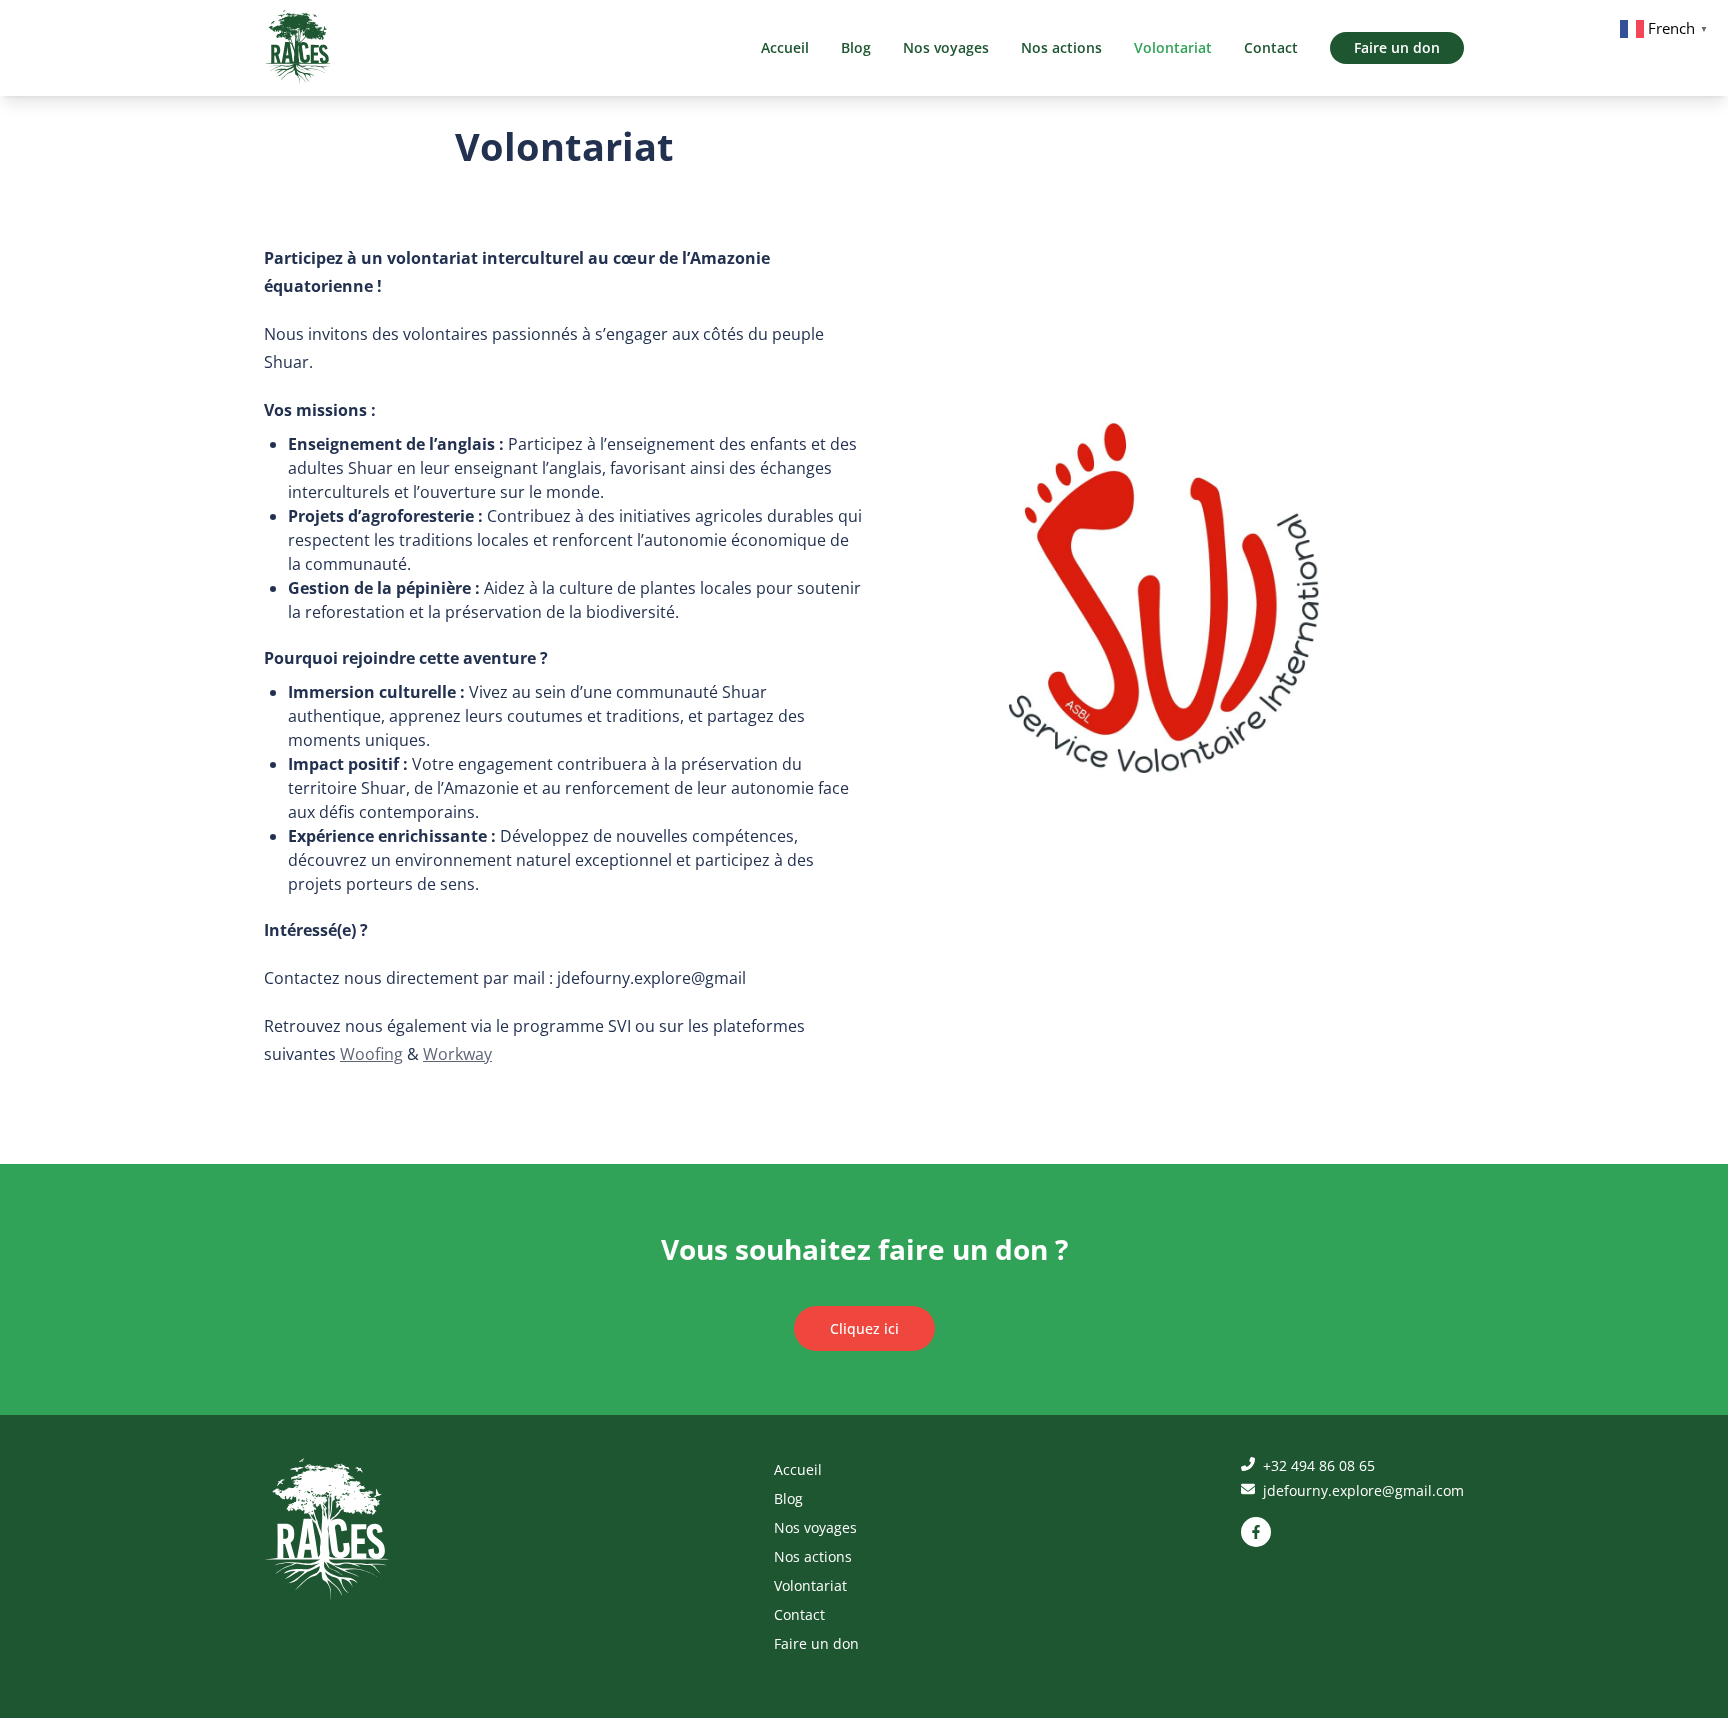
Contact (1271, 47)
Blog (856, 47)
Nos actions (1061, 47)
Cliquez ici (864, 1328)
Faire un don (1397, 47)
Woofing (371, 1054)
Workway (457, 1054)
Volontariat (1173, 47)
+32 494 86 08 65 (1317, 1465)
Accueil (785, 47)
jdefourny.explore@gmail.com (1361, 1490)
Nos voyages (946, 47)
